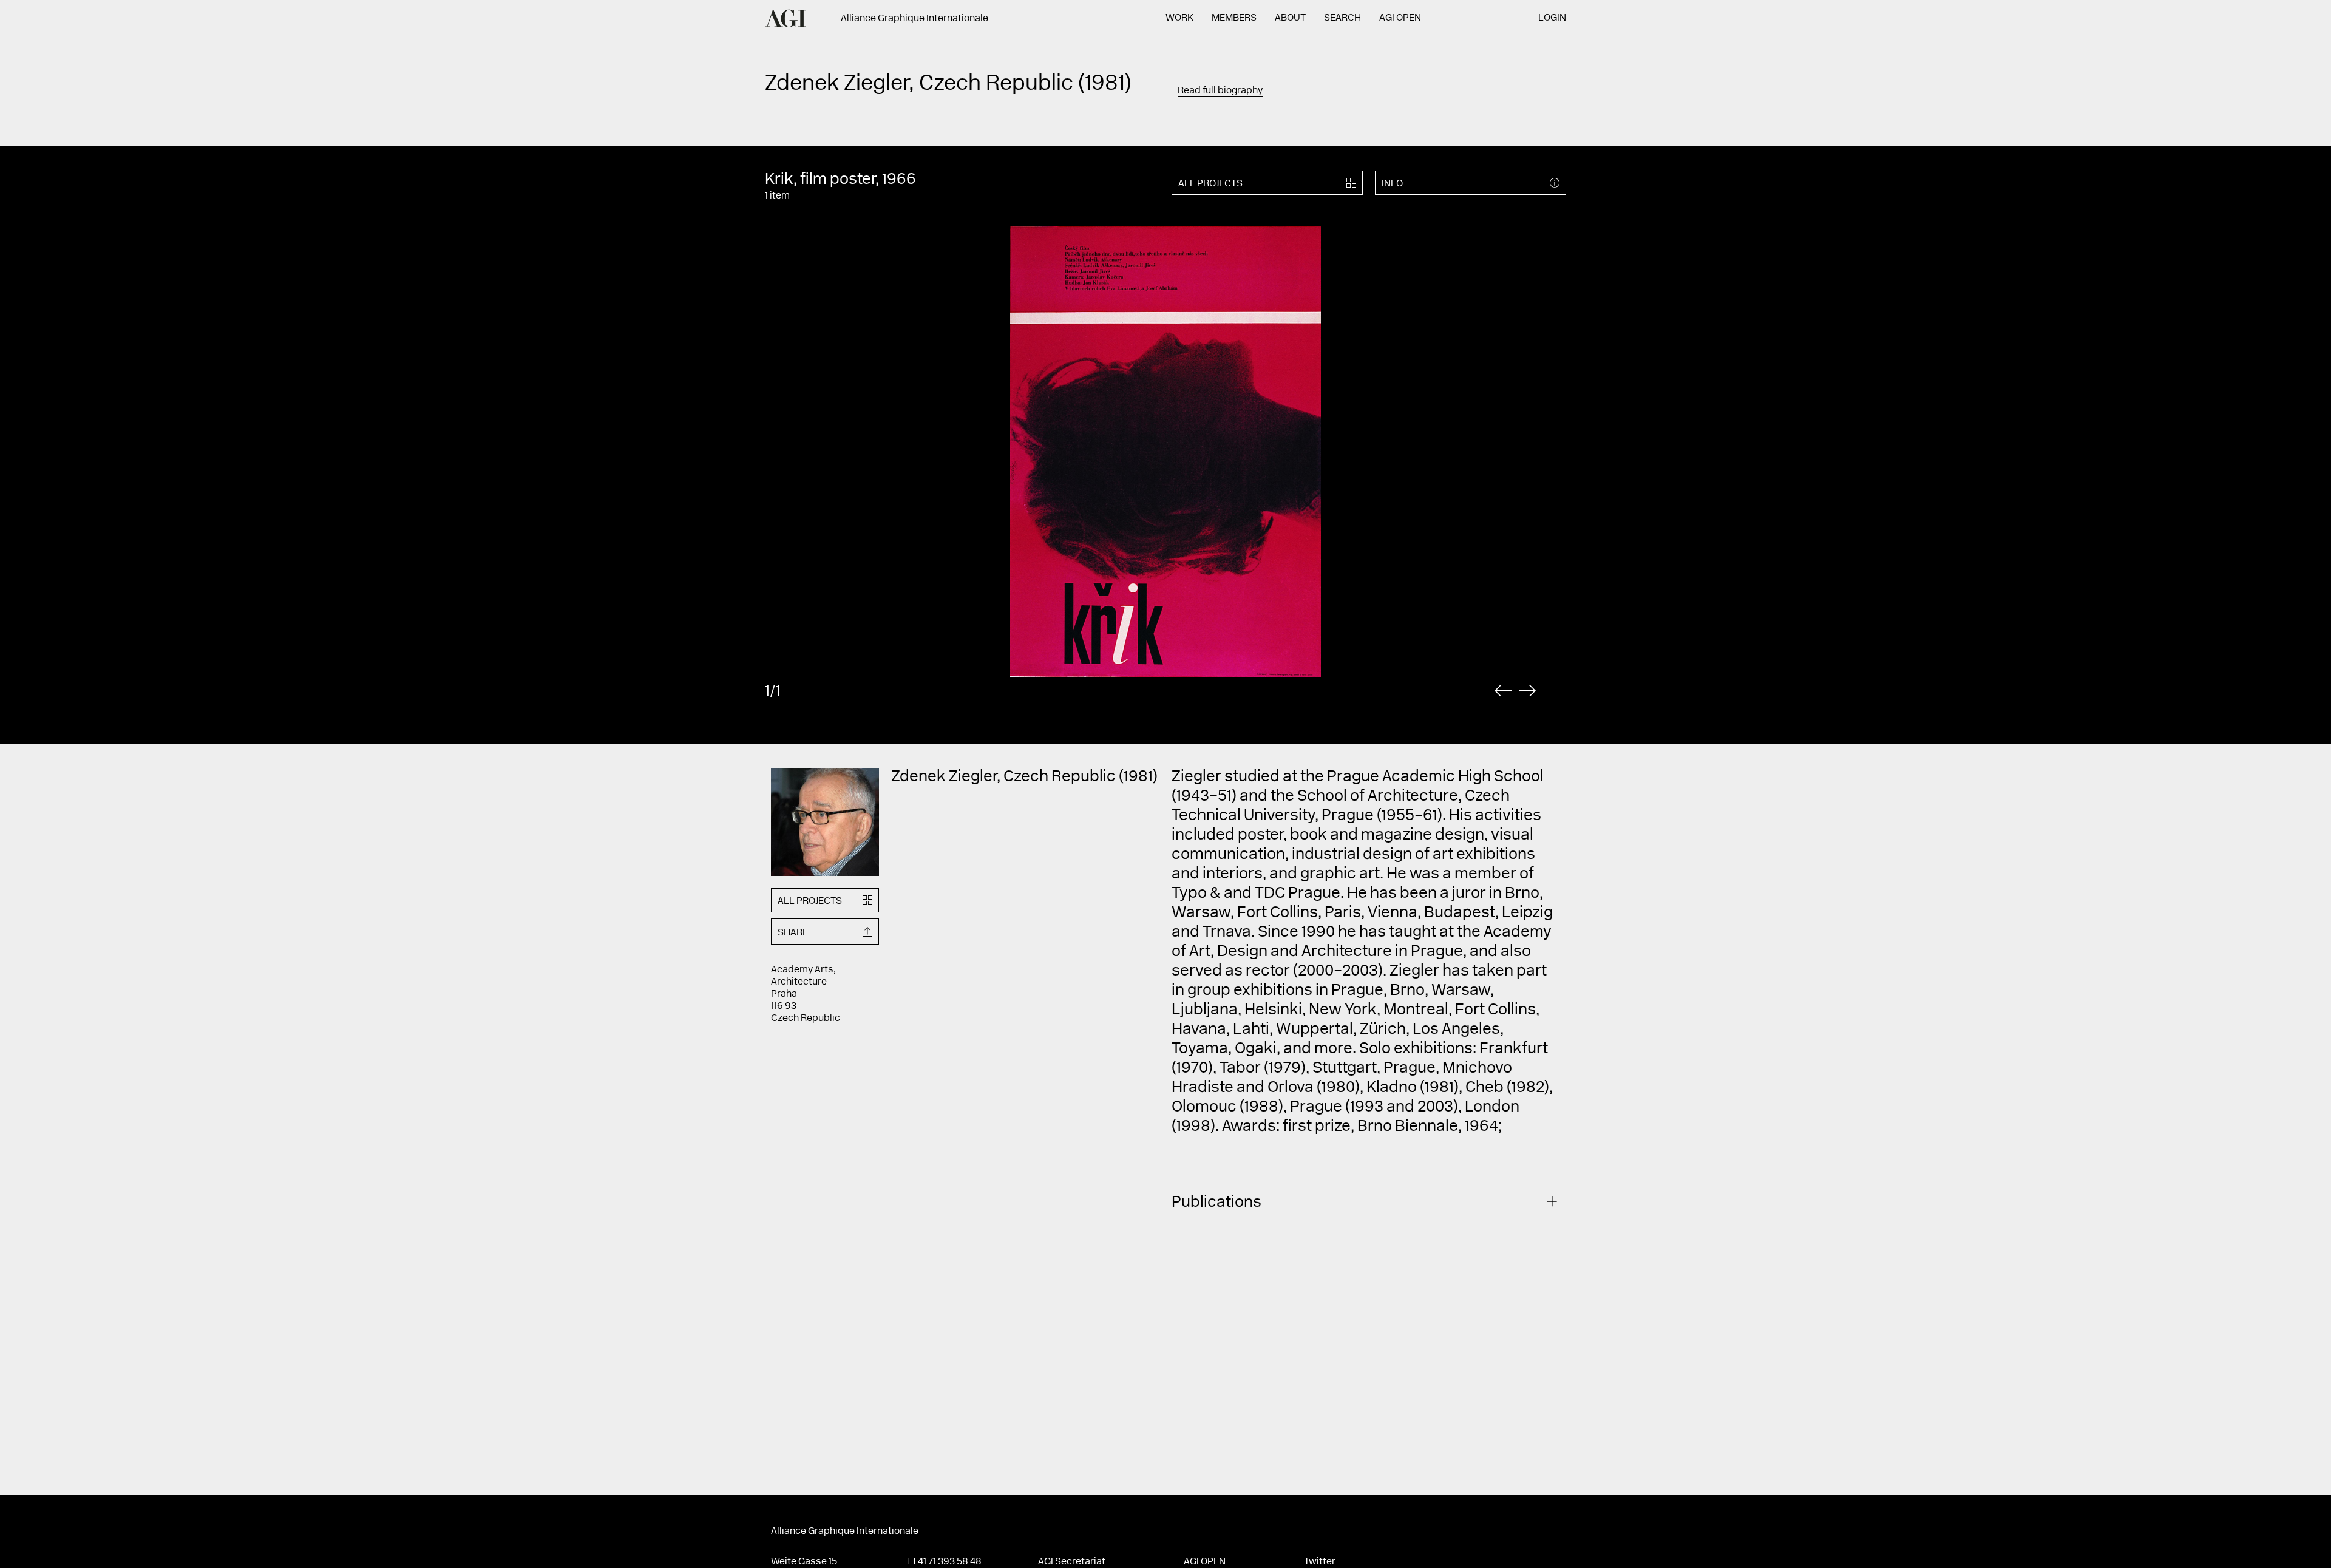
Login (1552, 18)
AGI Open (1400, 18)
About (1290, 18)
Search (1342, 18)
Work (1179, 18)
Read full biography (1220, 91)
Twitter (1320, 1562)
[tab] (1366, 1201)
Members (1234, 18)
